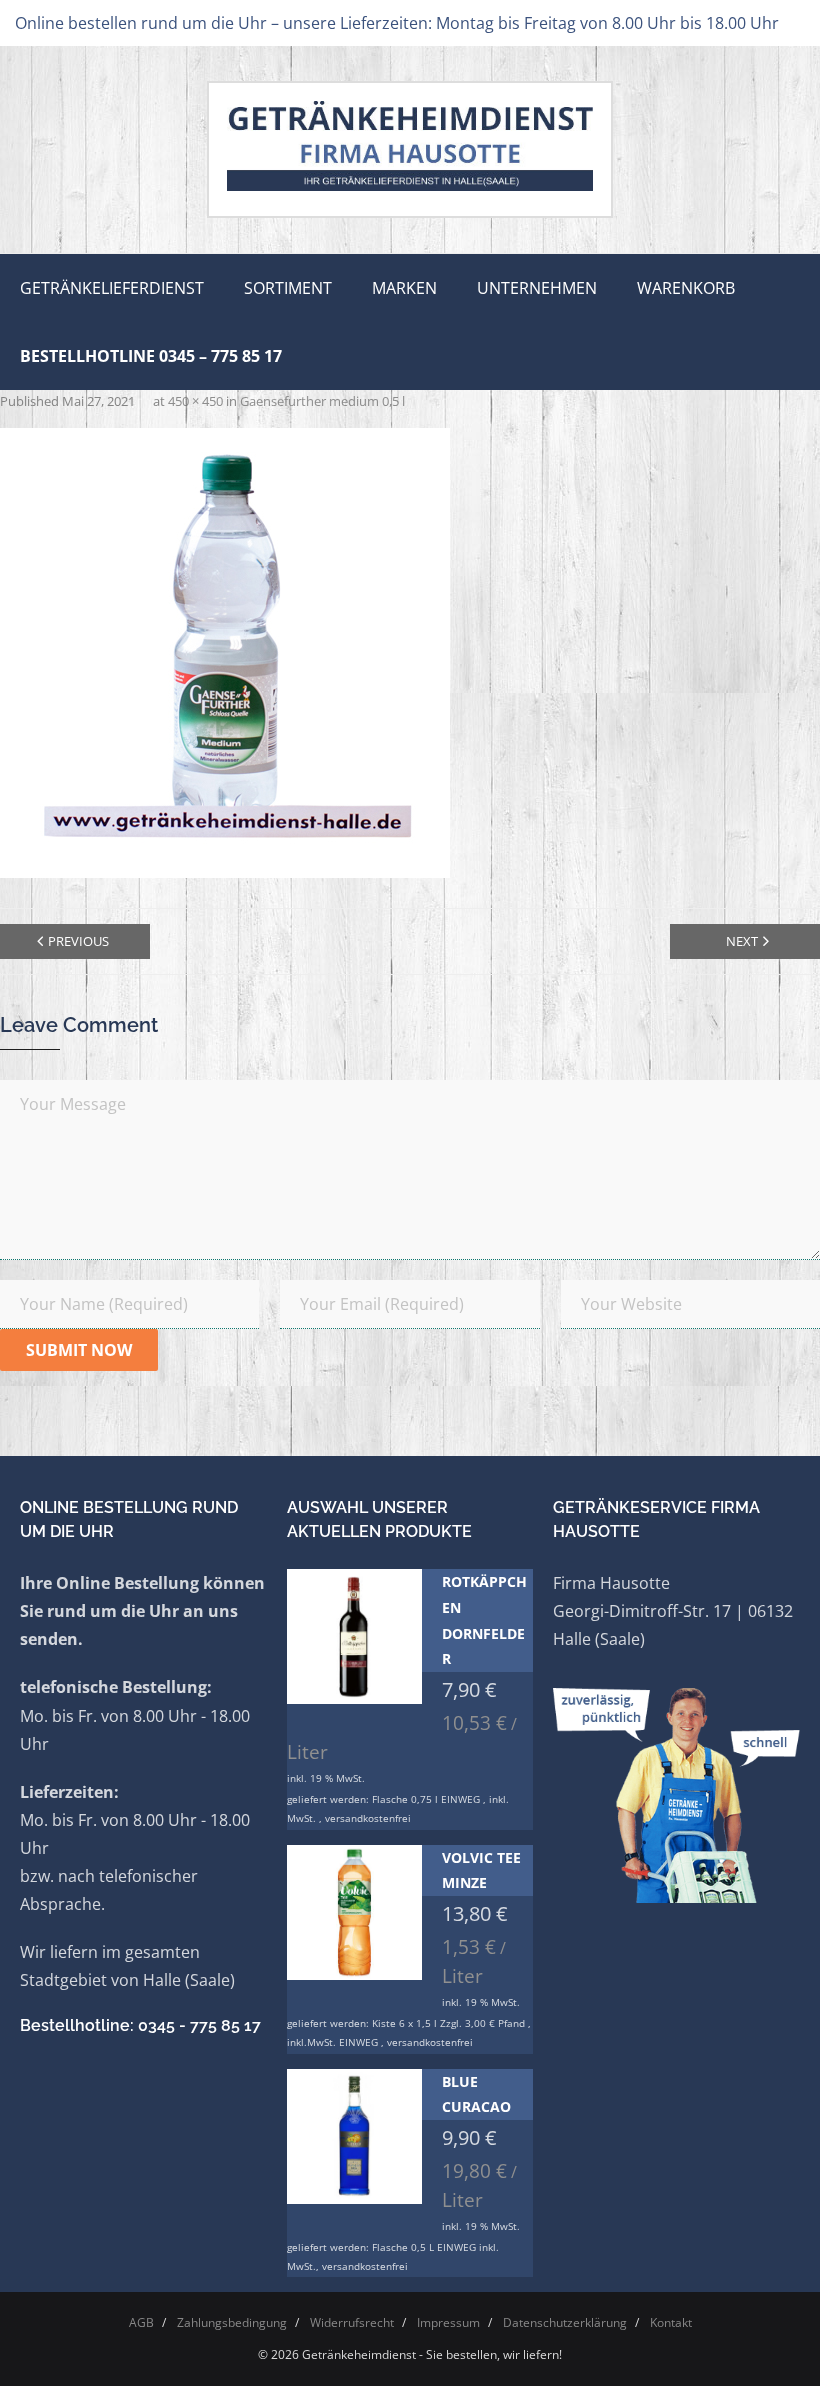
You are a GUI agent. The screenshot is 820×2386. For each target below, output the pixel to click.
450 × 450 (195, 401)
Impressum (448, 2322)
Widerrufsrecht (352, 2322)
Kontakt (671, 2322)
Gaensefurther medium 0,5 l (322, 401)
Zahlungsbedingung (232, 2322)
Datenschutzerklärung (565, 2322)
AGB (141, 2322)
